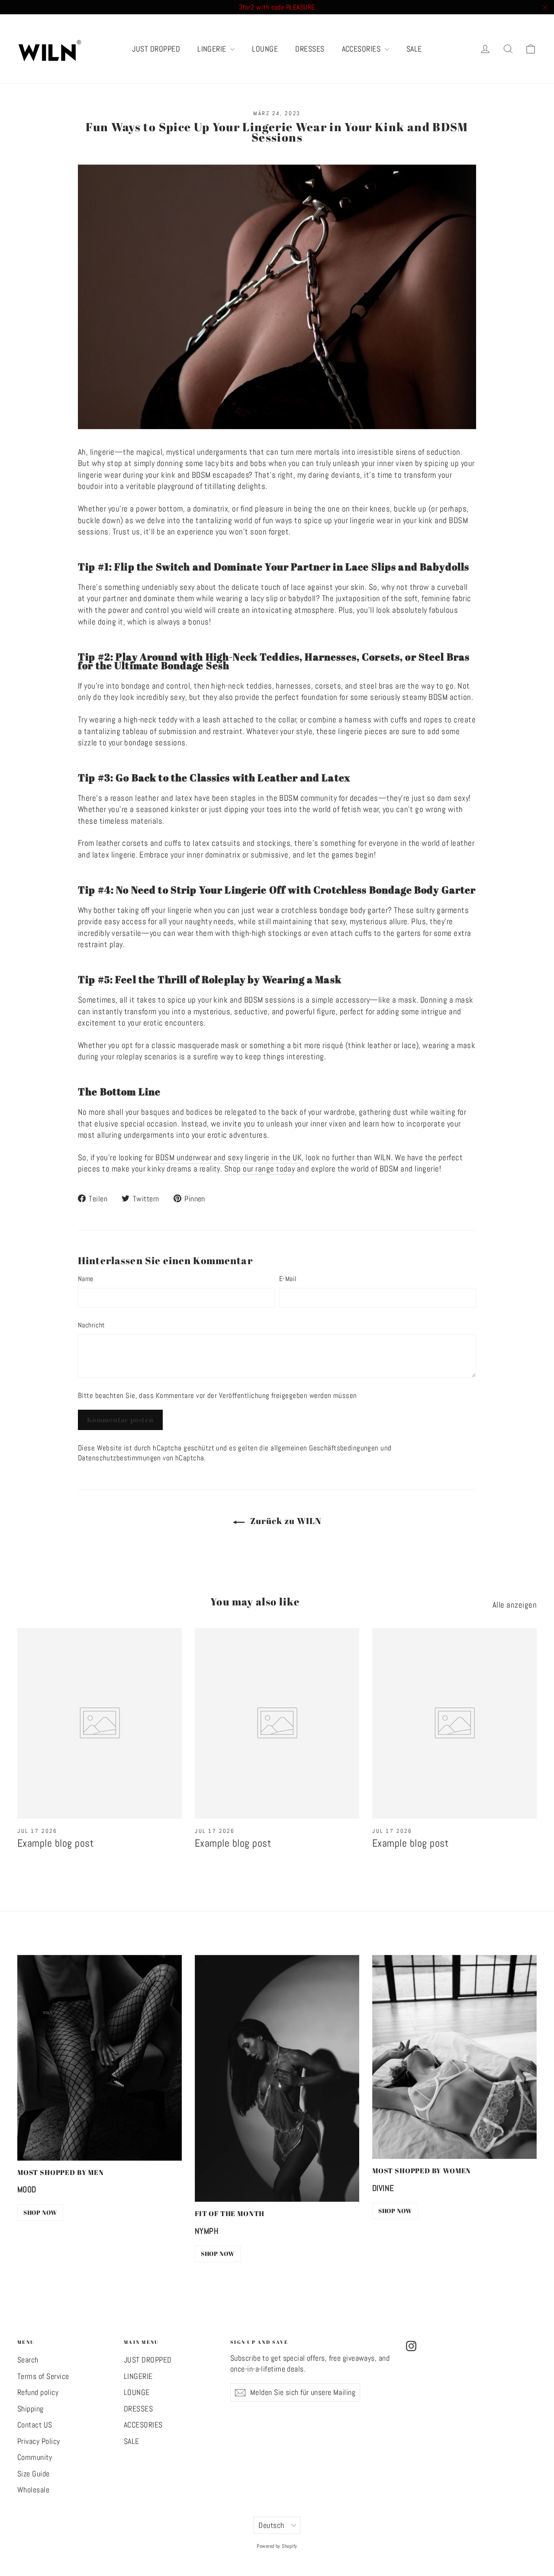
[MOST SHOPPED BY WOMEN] (454, 2057)
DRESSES (310, 49)
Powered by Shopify (277, 2546)
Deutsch (271, 2525)
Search (28, 2360)
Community (35, 2457)
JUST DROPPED (156, 49)
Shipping (31, 2409)
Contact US (35, 2425)
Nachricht (92, 1325)
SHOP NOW (40, 2212)
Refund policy (38, 2392)
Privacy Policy (39, 2441)
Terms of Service (43, 2376)
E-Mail (288, 1279)
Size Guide (34, 2474)
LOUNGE (265, 49)
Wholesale (33, 2490)
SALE (414, 49)
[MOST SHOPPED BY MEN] (100, 2058)
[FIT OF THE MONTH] (277, 2078)
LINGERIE (213, 49)
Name (86, 1279)
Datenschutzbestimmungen (119, 1458)
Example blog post (55, 1843)
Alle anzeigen (515, 1605)
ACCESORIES (362, 49)
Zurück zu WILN (285, 1521)
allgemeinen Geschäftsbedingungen (325, 1448)
